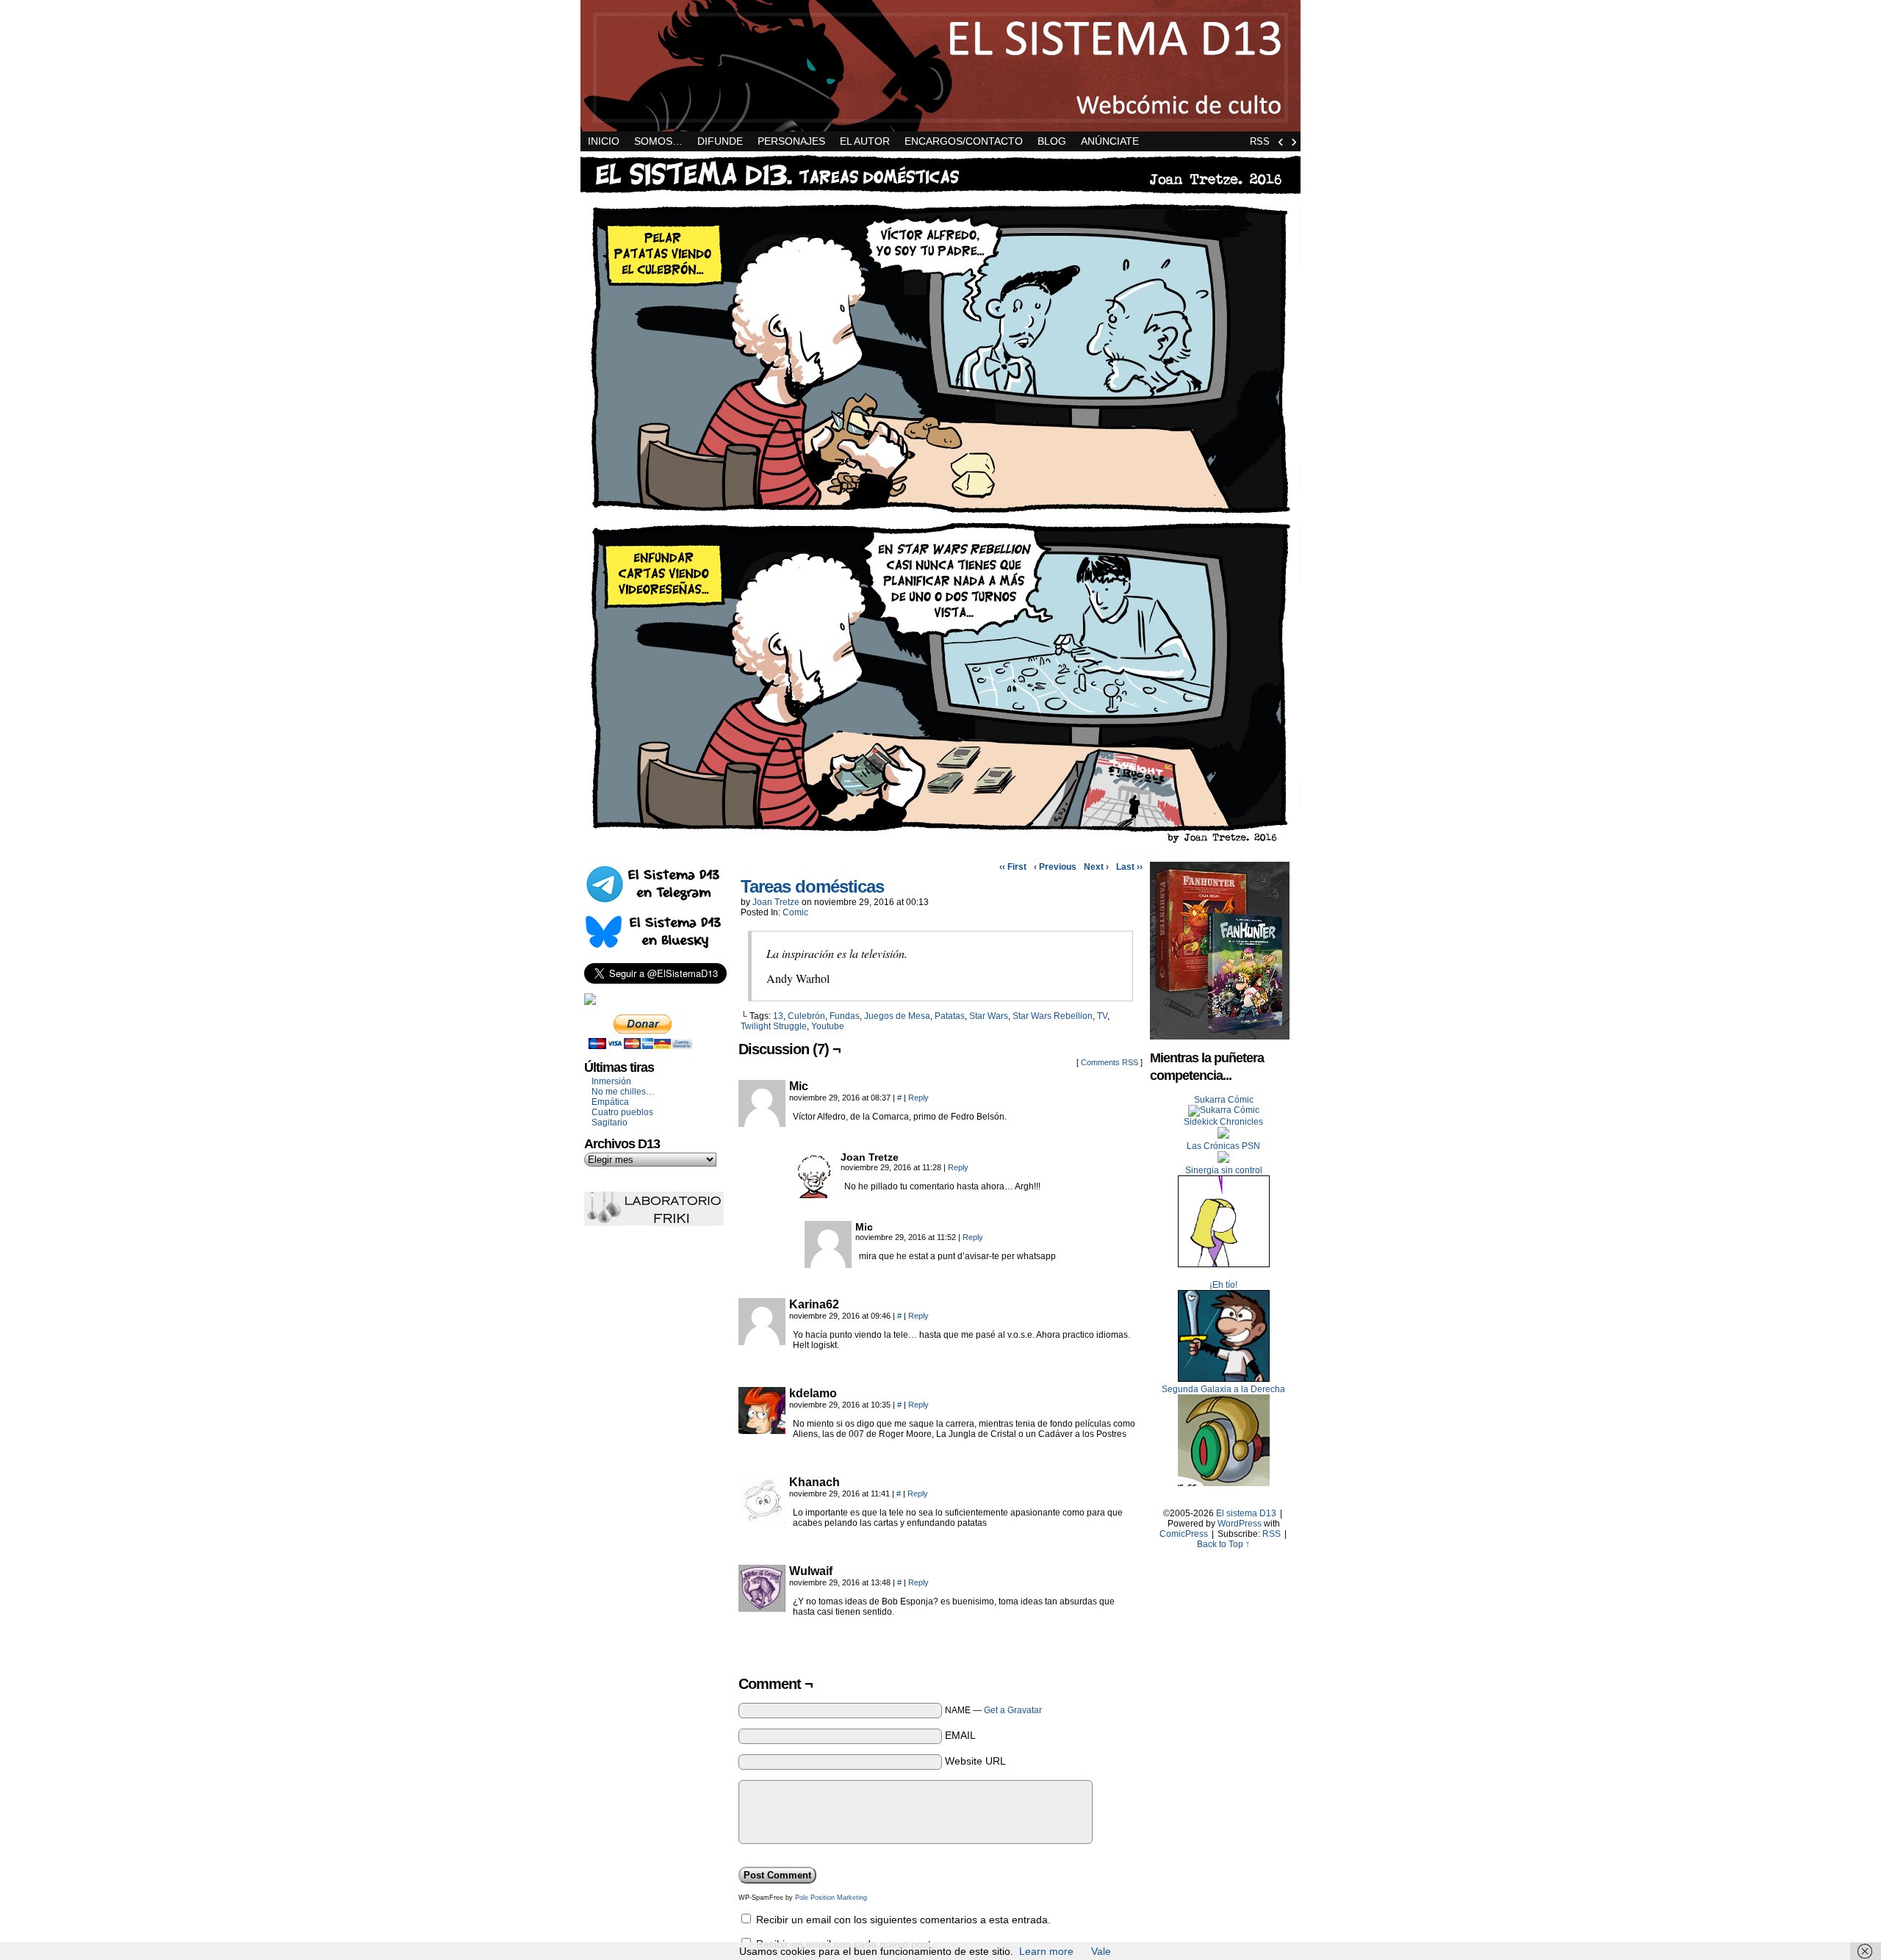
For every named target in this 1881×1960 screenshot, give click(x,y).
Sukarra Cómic (1224, 1100)
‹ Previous (1055, 867)
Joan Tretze (776, 902)
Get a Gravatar (1013, 1710)
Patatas (950, 1016)
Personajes (791, 141)
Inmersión (611, 1081)
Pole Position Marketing (831, 1898)
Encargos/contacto (964, 141)
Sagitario (609, 1123)
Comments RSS (1109, 1062)
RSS (1260, 141)
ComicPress (1184, 1534)
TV (1102, 1016)
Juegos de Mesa (897, 1016)
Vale (1101, 1951)
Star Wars (989, 1016)
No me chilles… (623, 1092)
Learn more (1046, 1951)
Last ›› (1129, 867)
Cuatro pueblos (622, 1112)
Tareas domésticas (812, 886)
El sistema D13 (940, 66)
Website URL (975, 1761)
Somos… (658, 141)
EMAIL (960, 1735)
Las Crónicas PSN (1223, 1146)
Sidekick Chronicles (1223, 1122)
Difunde (720, 141)
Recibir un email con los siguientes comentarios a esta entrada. (903, 1920)
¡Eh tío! (1223, 1285)
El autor (865, 141)
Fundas (845, 1016)
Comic (795, 912)
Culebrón (806, 1016)
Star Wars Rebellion (1053, 1016)
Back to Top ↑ (1223, 1544)
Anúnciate (1110, 141)
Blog (1052, 141)
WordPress (1240, 1524)
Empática (610, 1102)
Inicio (604, 141)
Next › (1096, 867)
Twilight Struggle (774, 1026)
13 (778, 1016)
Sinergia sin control (1224, 1170)
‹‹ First (1013, 867)
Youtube (828, 1026)
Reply (918, 1098)
